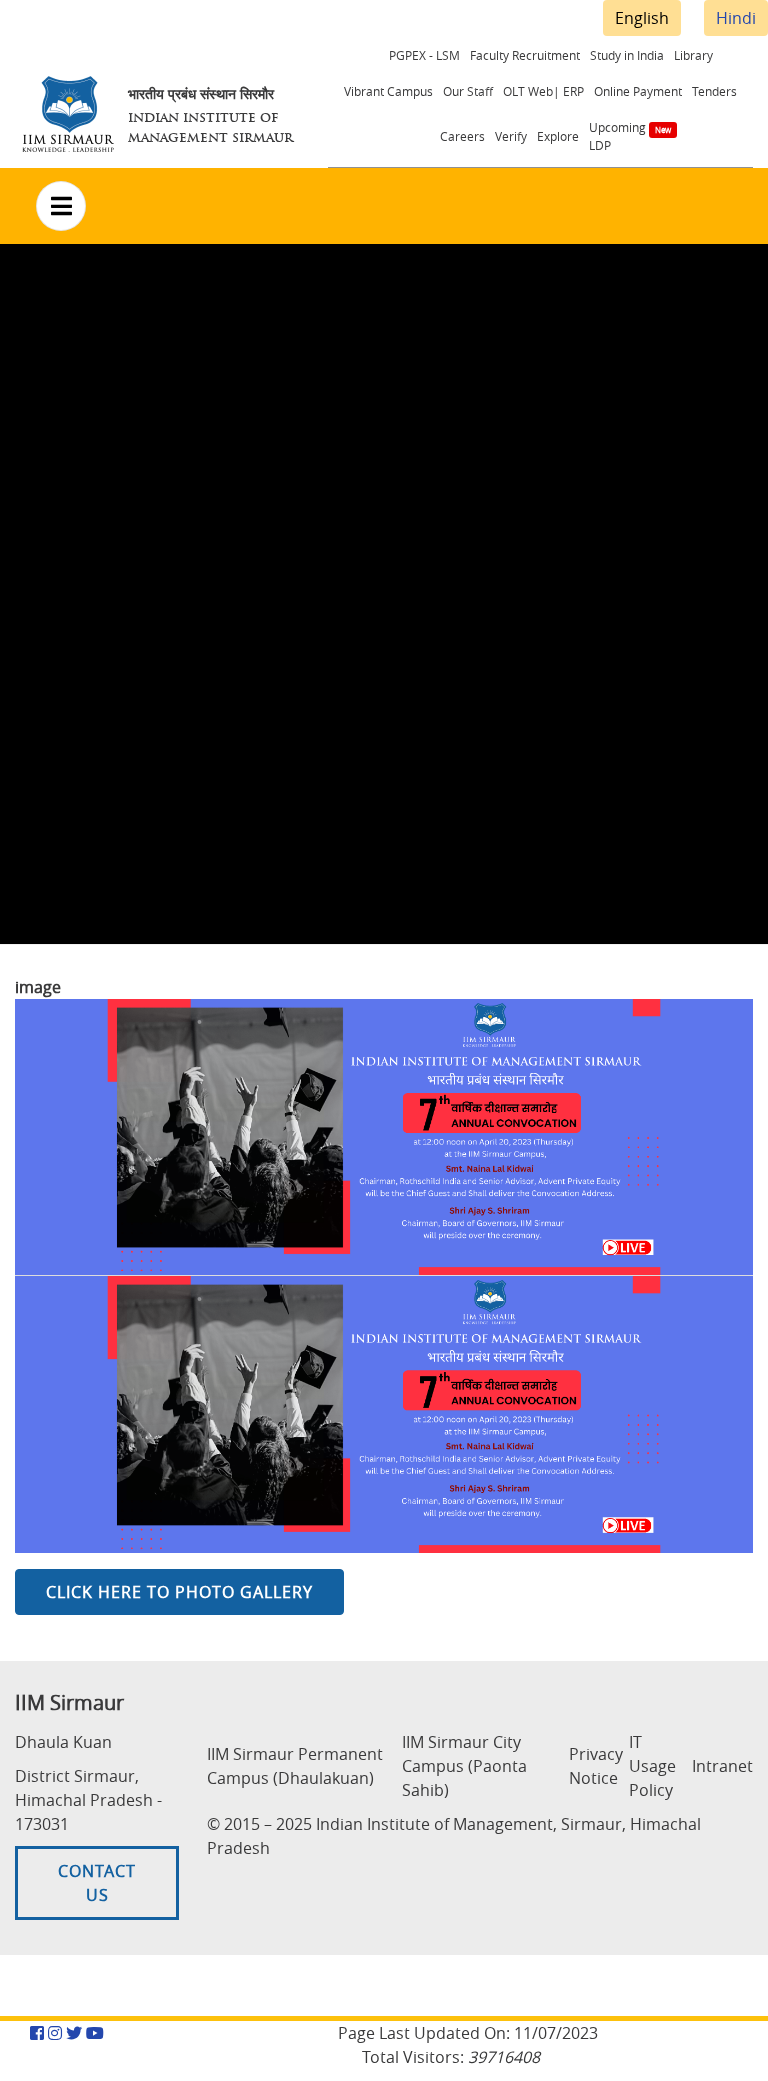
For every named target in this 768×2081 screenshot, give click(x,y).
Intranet (722, 1766)
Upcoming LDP (617, 136)
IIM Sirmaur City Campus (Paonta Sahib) (464, 1766)
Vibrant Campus (388, 91)
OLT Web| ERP (543, 91)
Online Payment (638, 91)
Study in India (627, 55)
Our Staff (468, 91)
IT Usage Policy (652, 1766)
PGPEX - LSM (424, 55)
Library (693, 55)
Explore (558, 136)
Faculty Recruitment (525, 55)
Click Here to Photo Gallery (179, 1592)
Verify (511, 136)
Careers (462, 136)
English (642, 18)
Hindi (736, 18)
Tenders (714, 91)
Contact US (97, 1883)
